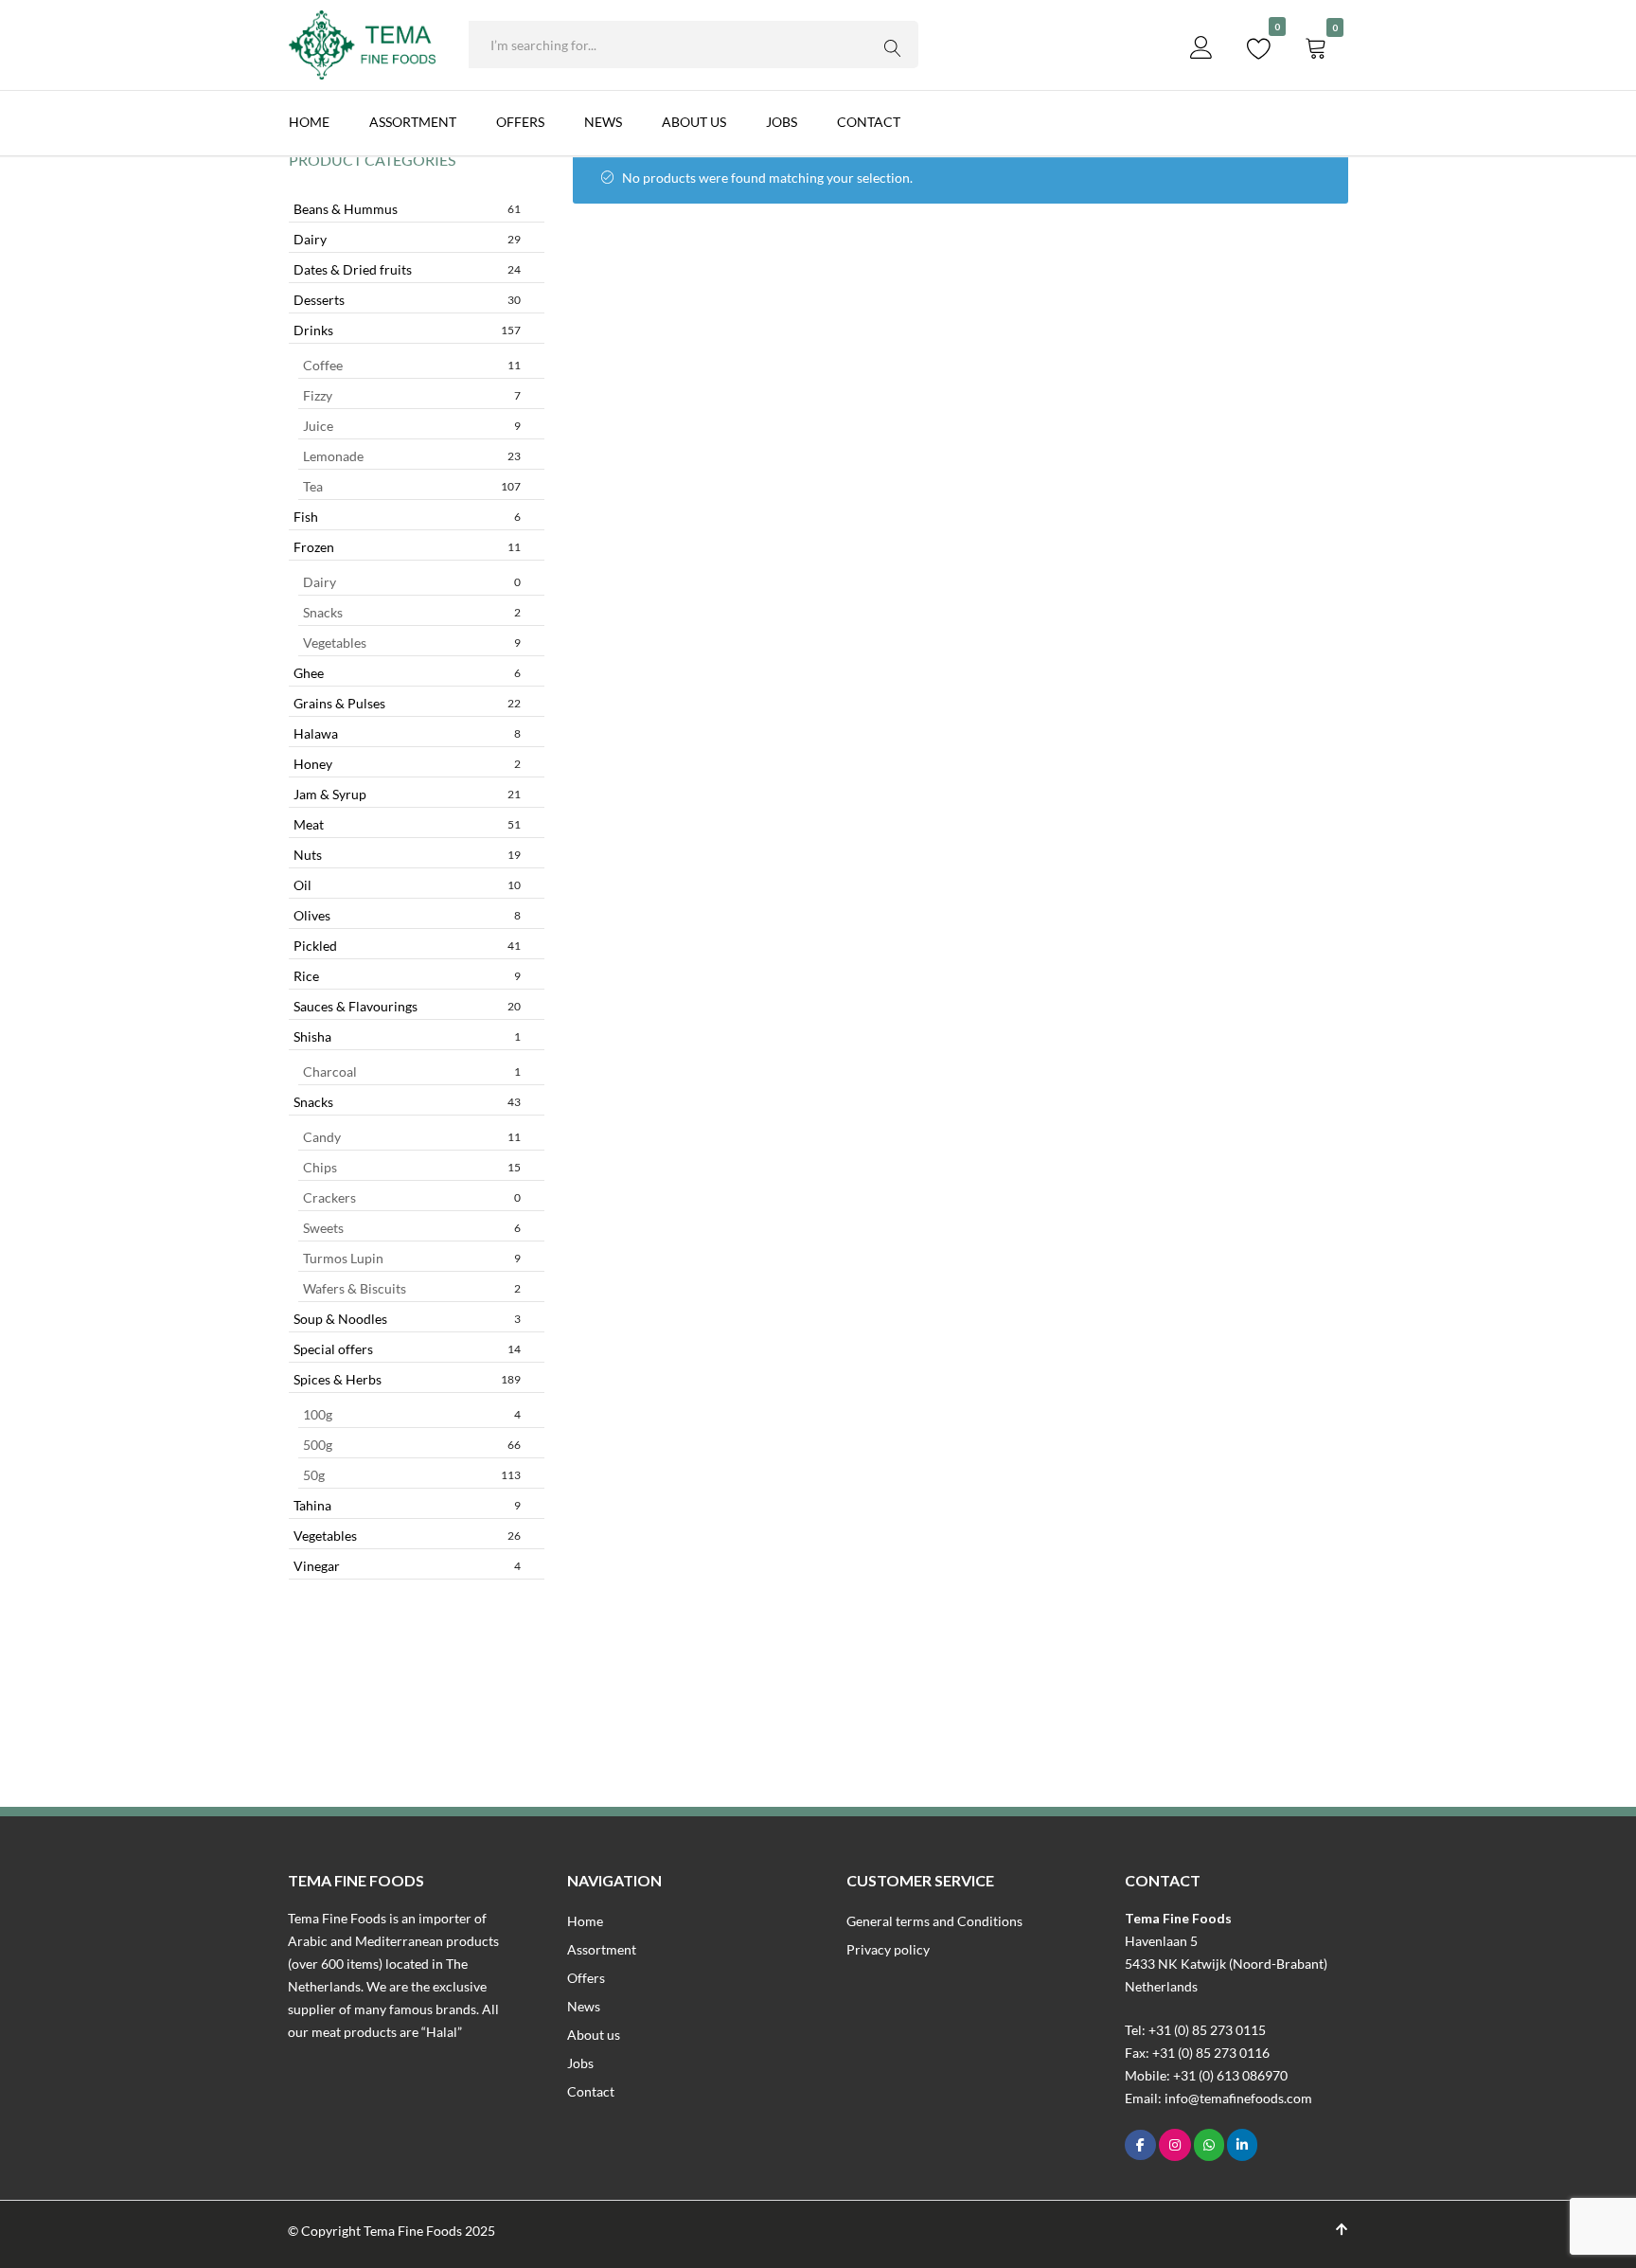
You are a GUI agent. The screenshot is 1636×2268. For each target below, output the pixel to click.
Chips (412, 1167)
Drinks (407, 330)
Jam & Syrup (407, 794)
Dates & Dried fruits (407, 269)
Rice (407, 976)
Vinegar (407, 1566)
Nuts (407, 855)
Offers (520, 122)
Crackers (412, 1197)
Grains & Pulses (407, 703)
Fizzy (412, 395)
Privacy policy (888, 1949)
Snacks (412, 612)
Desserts (407, 300)
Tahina (407, 1505)
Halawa (407, 733)
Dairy (407, 239)
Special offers (407, 1349)
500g (412, 1445)
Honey (407, 764)
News (603, 122)
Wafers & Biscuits (412, 1288)
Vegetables (412, 643)
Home (309, 122)
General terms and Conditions (934, 1921)
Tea (412, 486)
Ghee (407, 673)
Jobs (782, 122)
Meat (407, 824)
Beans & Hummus (407, 209)
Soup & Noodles (407, 1319)
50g (412, 1475)
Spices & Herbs (407, 1379)
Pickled (407, 946)
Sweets (412, 1228)
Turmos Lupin (412, 1258)
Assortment (413, 122)
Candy (412, 1137)
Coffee (412, 365)
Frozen (407, 547)
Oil (407, 885)
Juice (412, 426)
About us (694, 122)
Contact (869, 122)
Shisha (407, 1036)
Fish (407, 517)
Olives (407, 915)
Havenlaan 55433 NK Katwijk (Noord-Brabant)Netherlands (1226, 1964)
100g (412, 1414)
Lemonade (412, 456)
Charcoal (412, 1071)
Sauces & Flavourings (407, 1006)
